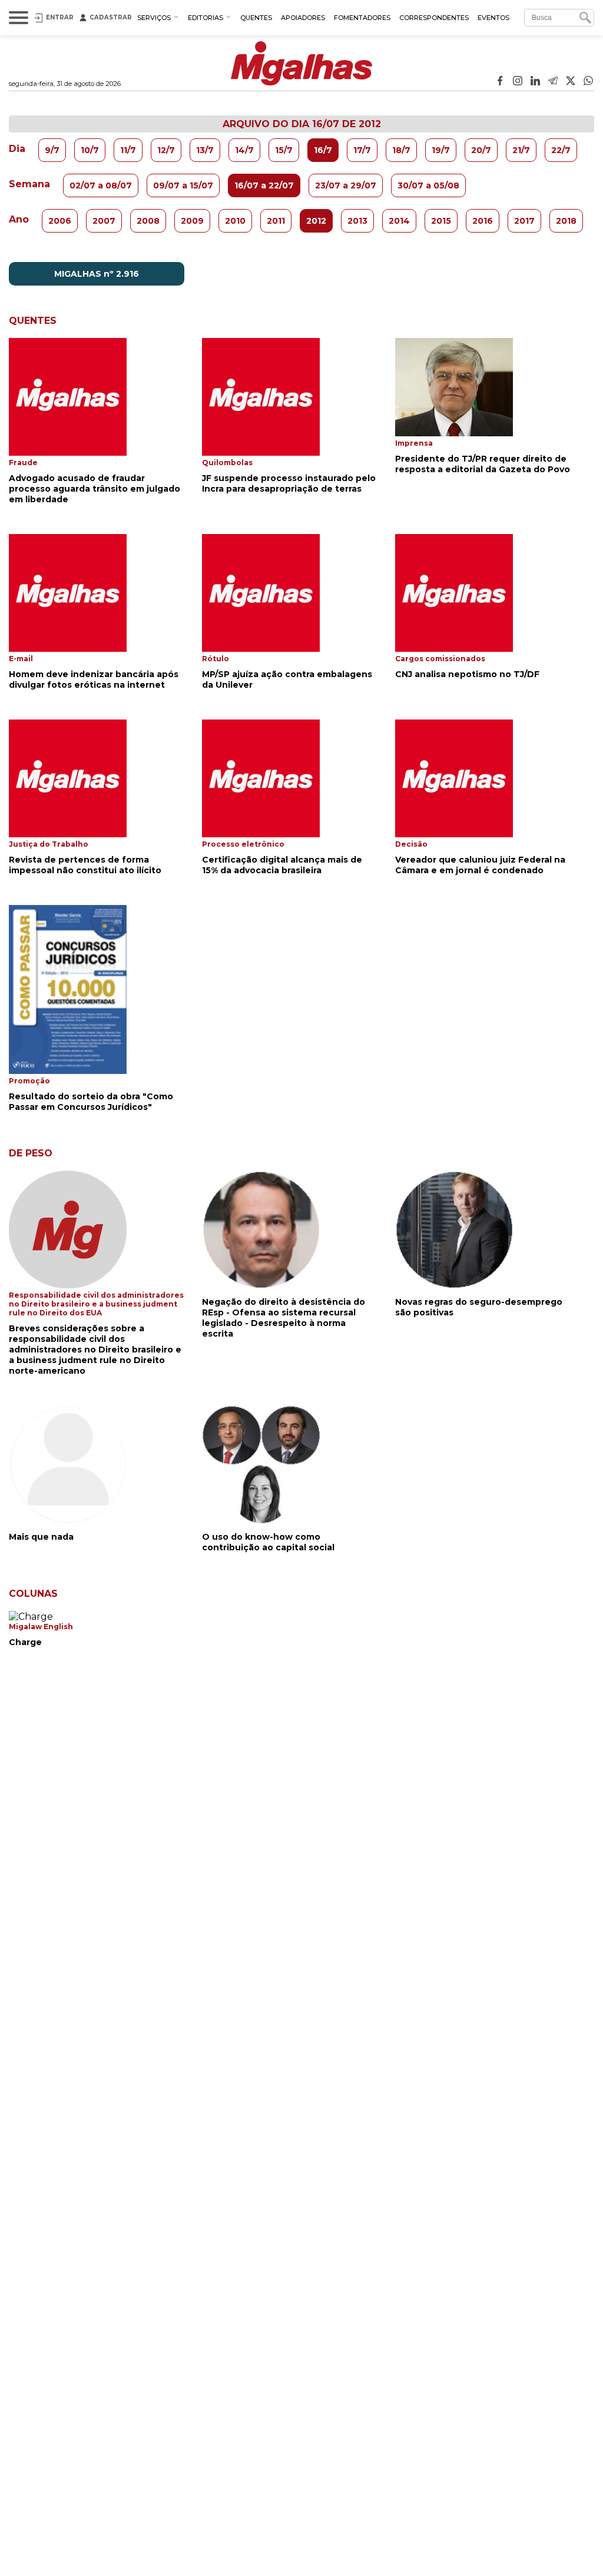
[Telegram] (553, 82)
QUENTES (256, 18)
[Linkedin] (535, 82)
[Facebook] (500, 82)
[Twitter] (571, 82)
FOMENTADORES (362, 18)
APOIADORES (303, 18)
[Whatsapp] (588, 82)
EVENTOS (493, 18)
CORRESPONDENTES (434, 18)
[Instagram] (518, 82)
